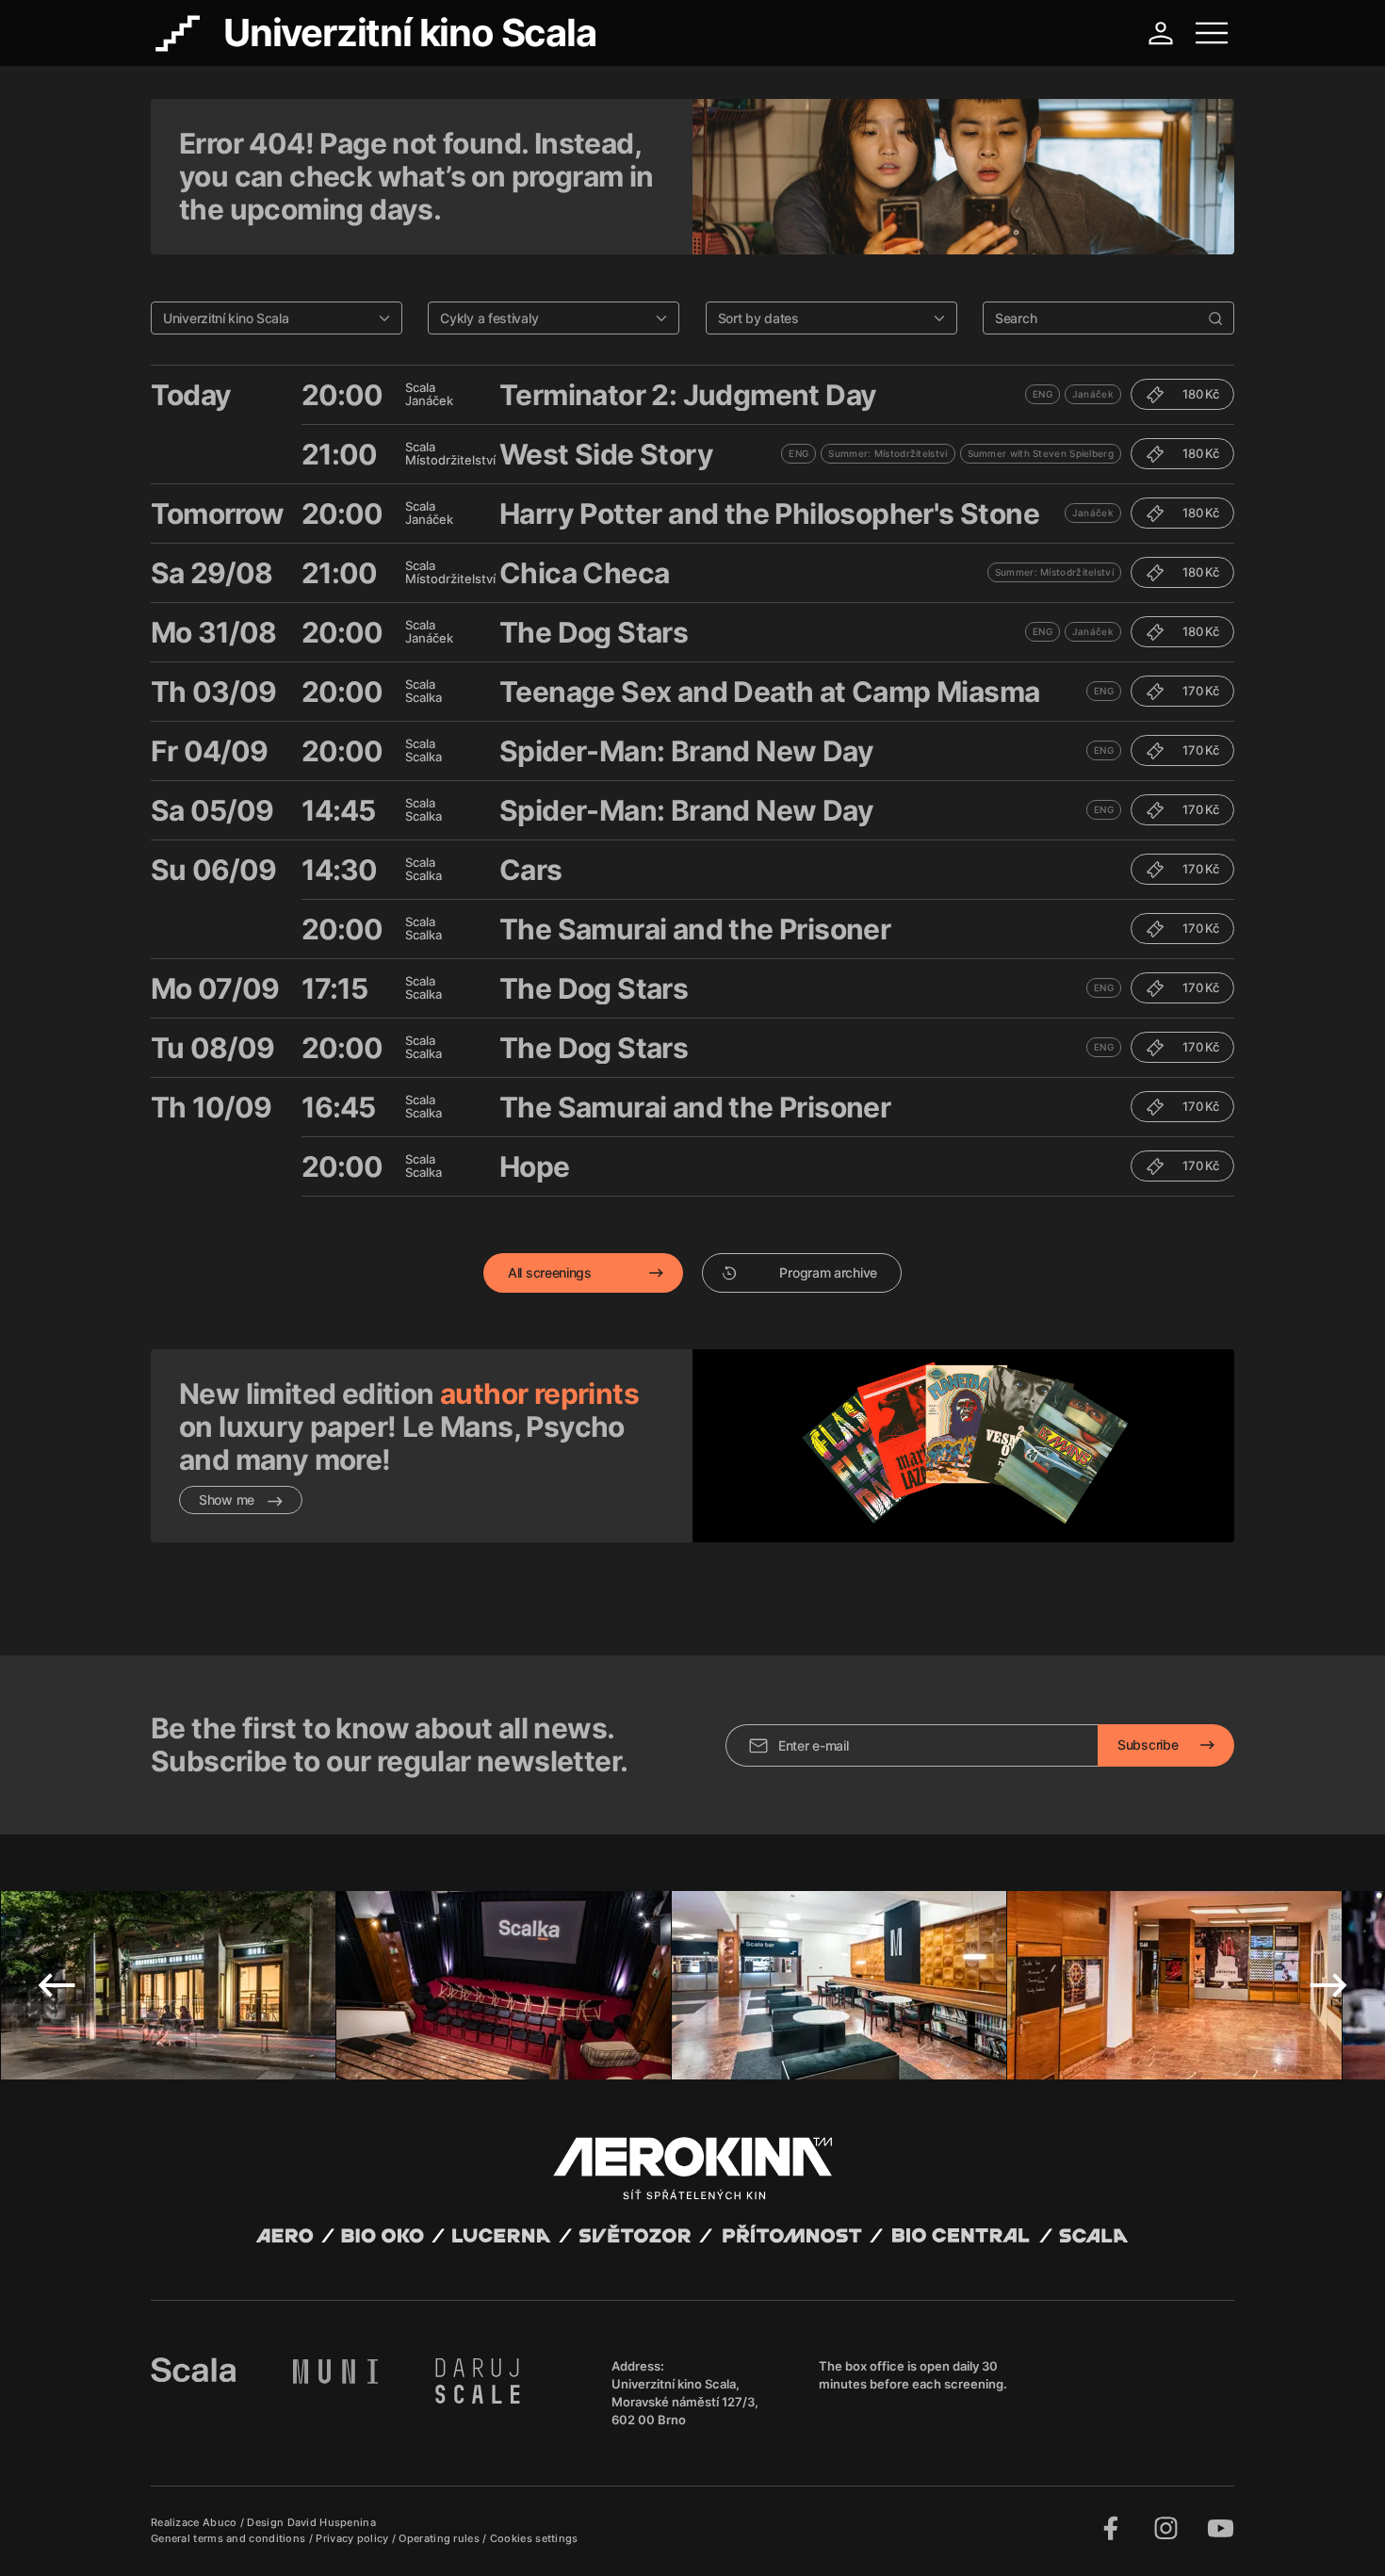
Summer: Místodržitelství (888, 453)
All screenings (550, 1272)
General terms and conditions (230, 2538)
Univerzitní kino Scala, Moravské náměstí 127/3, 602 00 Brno (685, 2402)
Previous (57, 1985)
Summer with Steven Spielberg (1041, 453)
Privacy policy (354, 2538)
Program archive (828, 1272)
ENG (1043, 394)
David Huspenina (332, 2522)
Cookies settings (534, 2538)
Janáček (1093, 394)
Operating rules (440, 2538)
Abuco (220, 2522)
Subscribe (1148, 1745)
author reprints (539, 1394)
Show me (228, 1500)
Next (1328, 1985)
